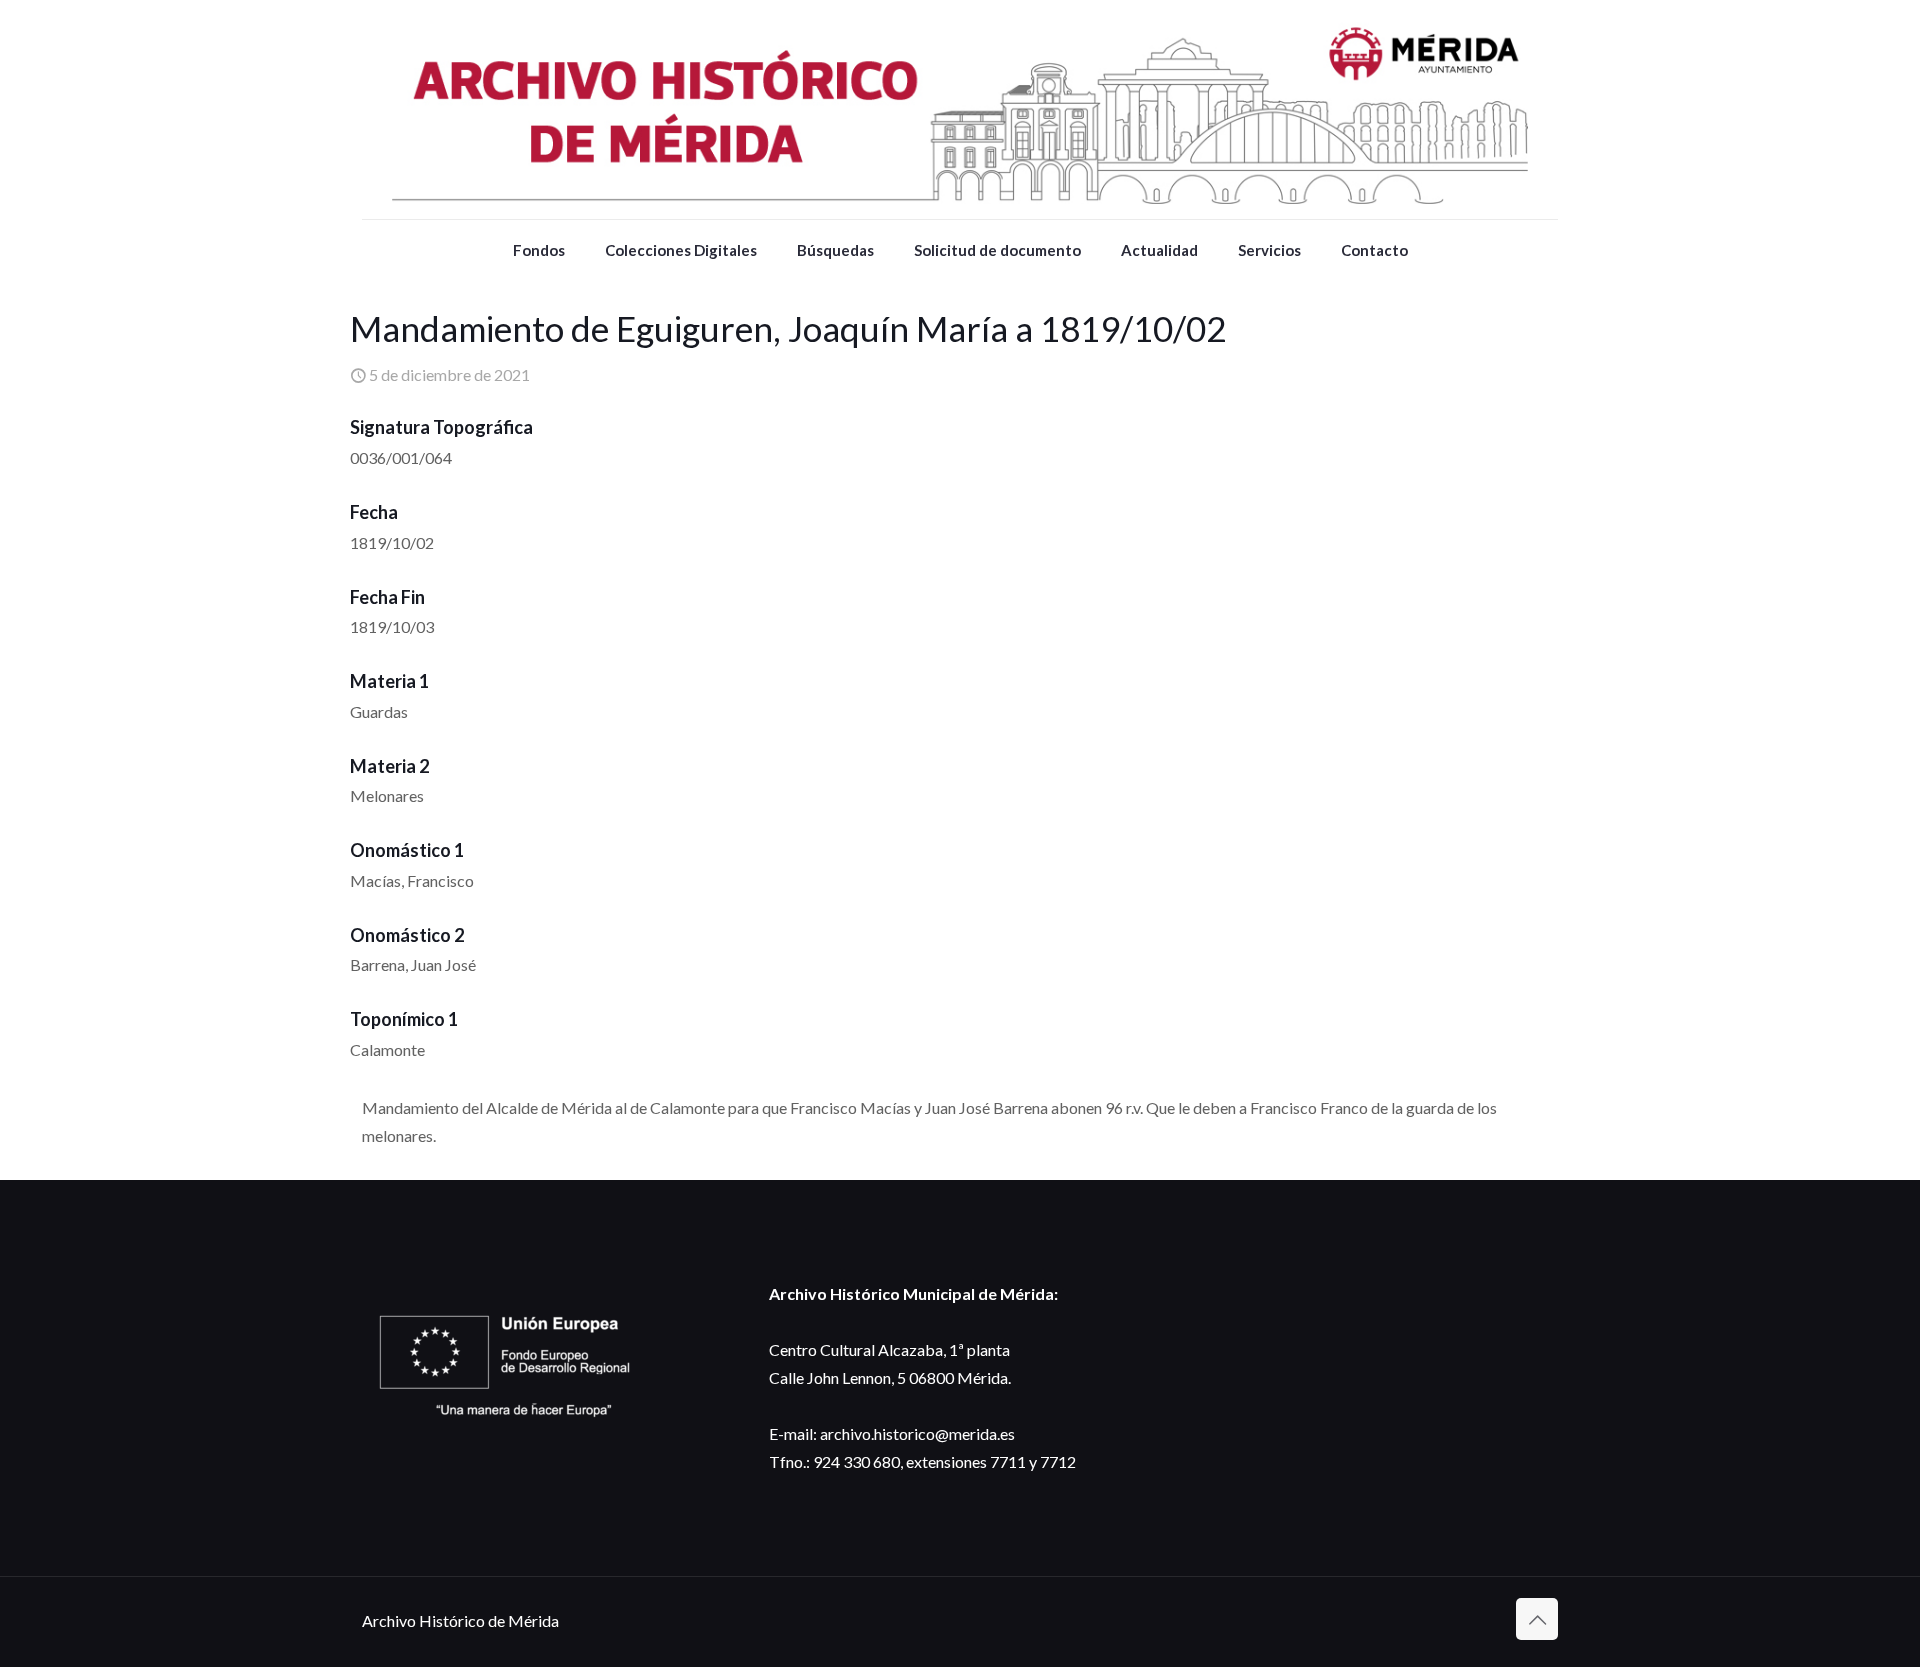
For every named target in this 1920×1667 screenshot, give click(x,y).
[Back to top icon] (1537, 1619)
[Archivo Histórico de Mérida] (960, 109)
